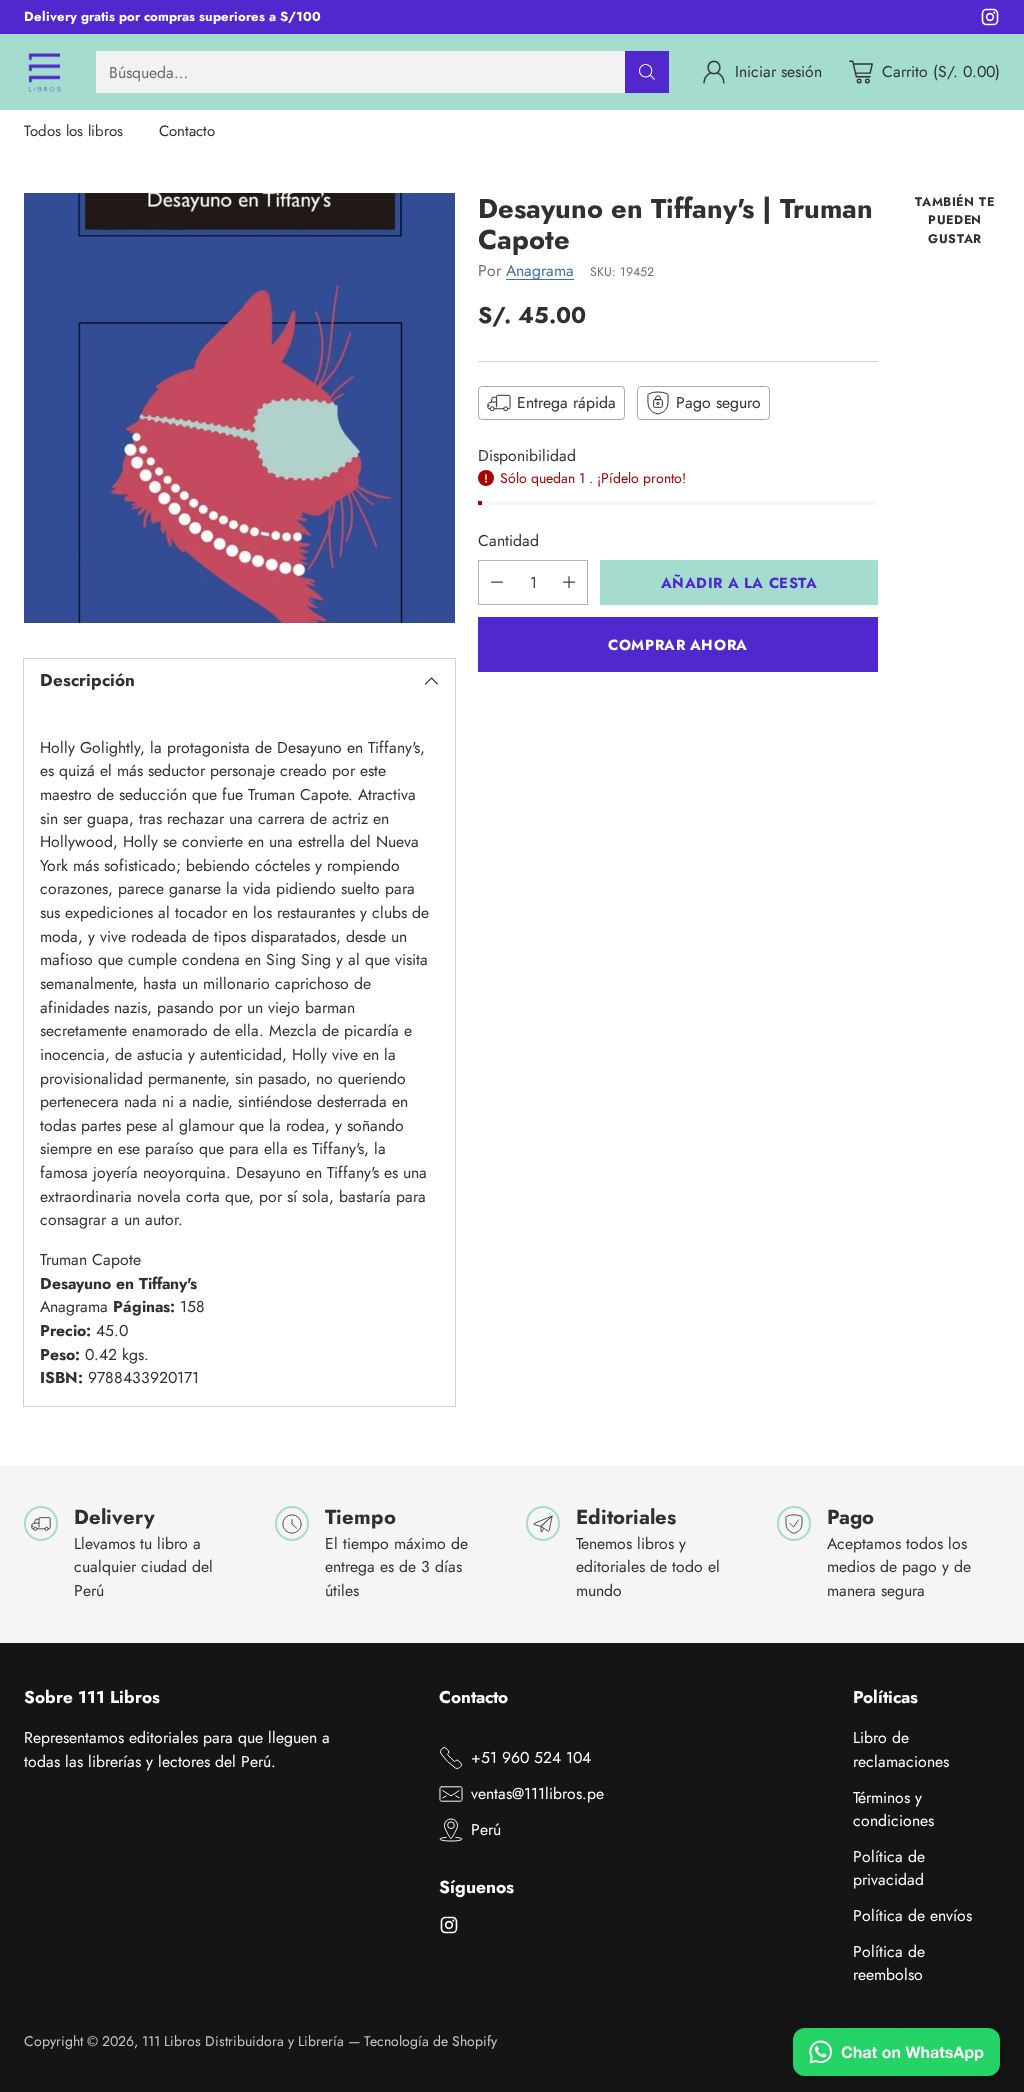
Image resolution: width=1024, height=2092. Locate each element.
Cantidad (508, 540)
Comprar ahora (678, 644)
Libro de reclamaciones (901, 1749)
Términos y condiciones (893, 1809)
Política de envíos (912, 1915)
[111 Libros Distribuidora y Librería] (44, 72)
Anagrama (540, 270)
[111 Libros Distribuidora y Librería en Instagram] (990, 20)
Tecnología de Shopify (430, 2041)
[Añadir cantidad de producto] (569, 582)
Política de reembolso (889, 1963)
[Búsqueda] (647, 72)
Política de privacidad (889, 1868)
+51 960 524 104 (531, 1757)
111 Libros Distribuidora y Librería (243, 2041)
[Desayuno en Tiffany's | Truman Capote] (239, 408)
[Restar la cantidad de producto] (497, 582)
